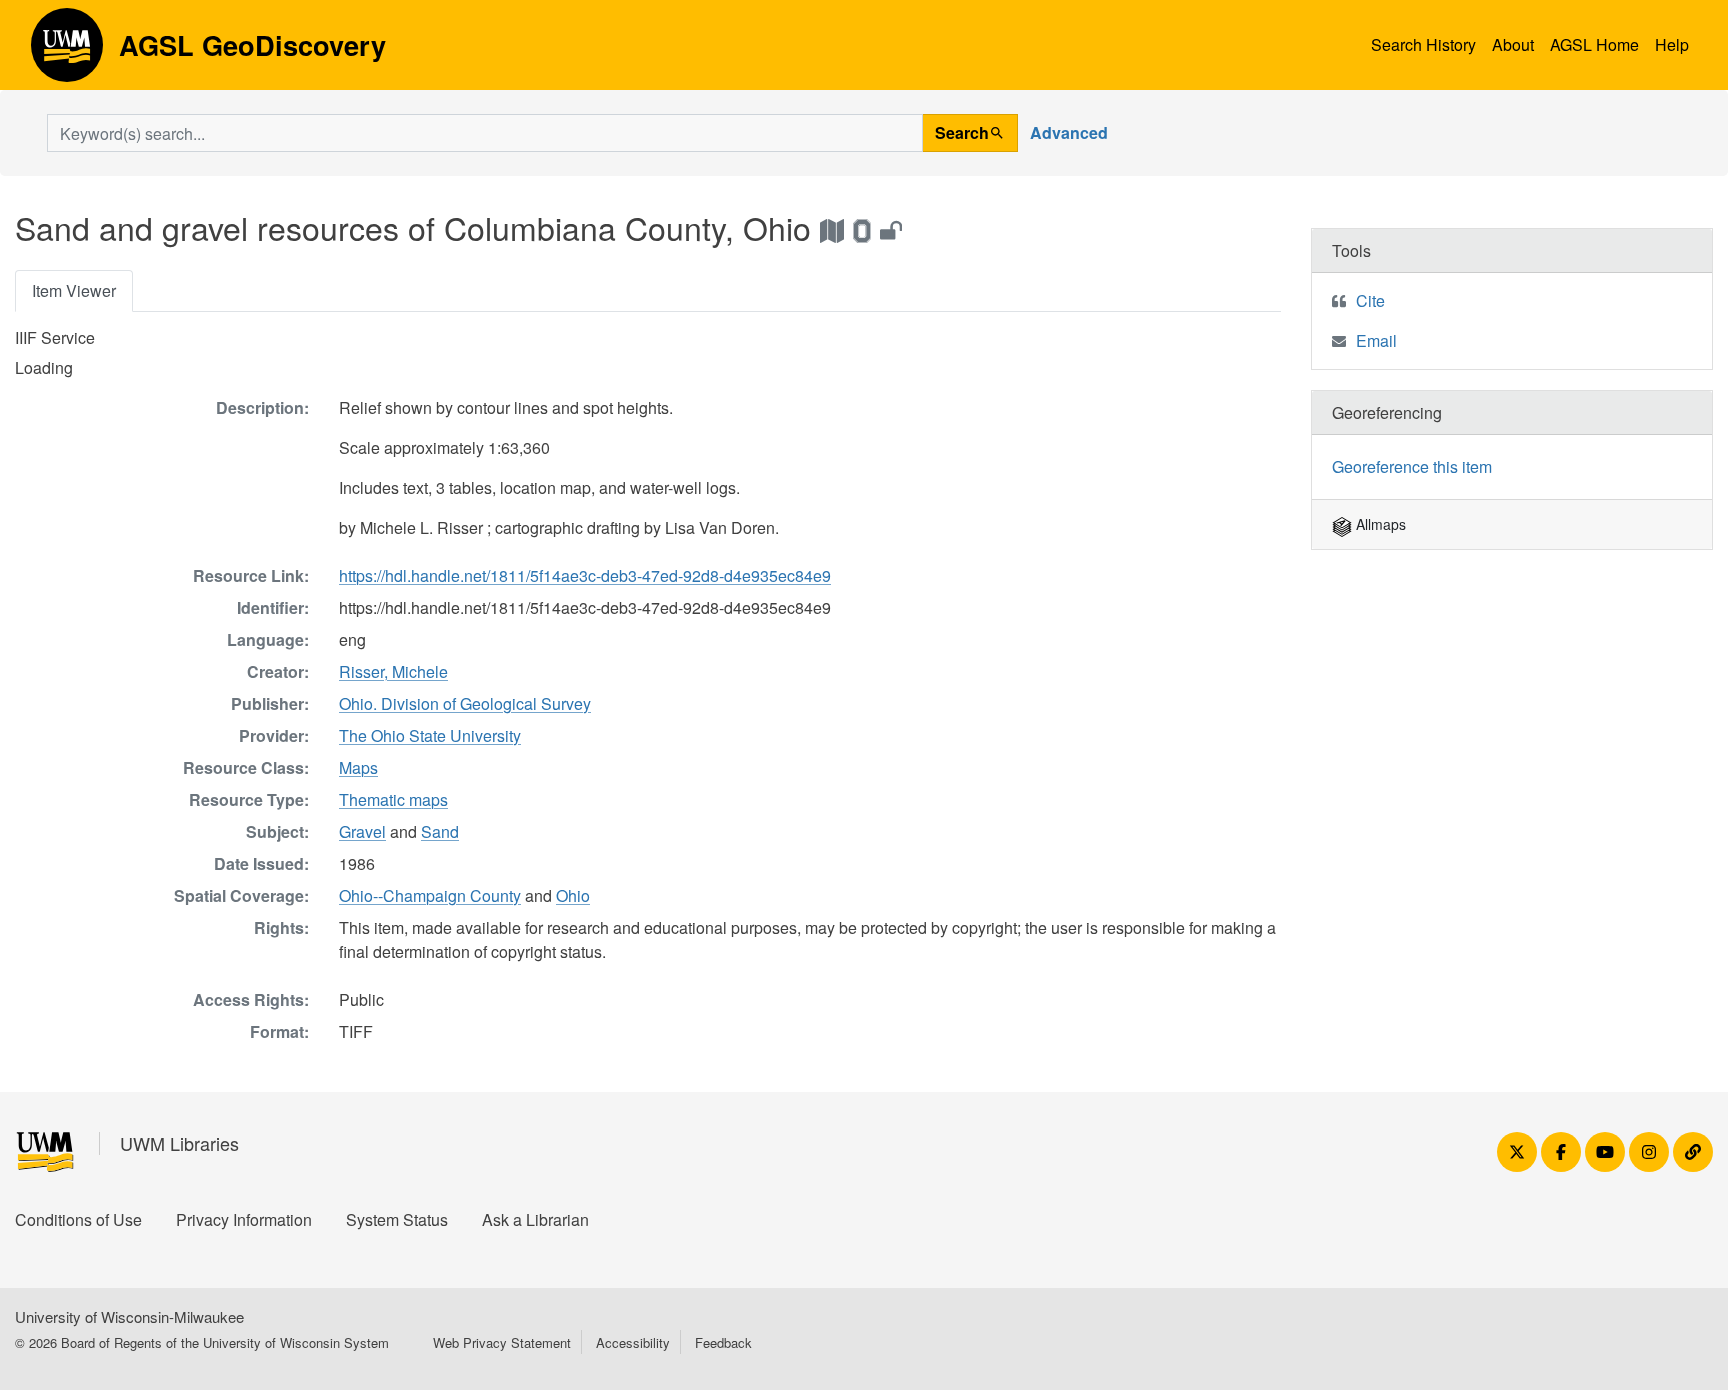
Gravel (362, 831)
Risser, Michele (393, 671)
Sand (440, 831)
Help (1672, 44)
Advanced (1069, 132)
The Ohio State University (430, 735)
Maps (358, 767)
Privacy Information (244, 1219)
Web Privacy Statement (502, 1342)
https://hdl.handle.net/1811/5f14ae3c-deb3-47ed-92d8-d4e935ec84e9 (585, 575)
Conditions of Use (78, 1219)
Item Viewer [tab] (74, 290)
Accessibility (633, 1342)
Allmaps (1379, 524)
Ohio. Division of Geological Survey (465, 703)
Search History (1423, 44)
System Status (397, 1219)
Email (1376, 340)
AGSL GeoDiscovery (67, 52)
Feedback (723, 1342)
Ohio (573, 895)
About (1513, 44)
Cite (1370, 300)
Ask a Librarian (535, 1219)
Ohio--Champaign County (430, 895)
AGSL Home (1594, 44)
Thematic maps (393, 799)
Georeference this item (1412, 466)
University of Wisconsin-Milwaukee (129, 1316)
